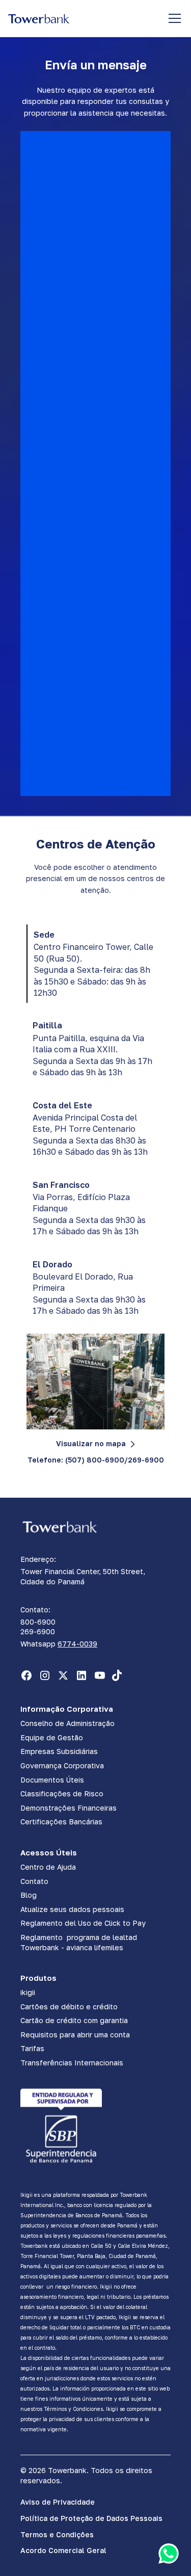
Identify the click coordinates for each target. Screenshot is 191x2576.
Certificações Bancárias (61, 1822)
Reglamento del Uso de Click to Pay (83, 1923)
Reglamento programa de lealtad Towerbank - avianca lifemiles (79, 1942)
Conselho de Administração (67, 1723)
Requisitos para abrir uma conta (75, 2035)
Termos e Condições (57, 2534)
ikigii (28, 1992)
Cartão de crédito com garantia (74, 2020)
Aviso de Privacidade (58, 2502)
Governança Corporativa (62, 1765)
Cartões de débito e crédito (69, 2007)
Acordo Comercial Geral (63, 2550)
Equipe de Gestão (52, 1737)
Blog (29, 1895)
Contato (34, 1881)
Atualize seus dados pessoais (72, 1909)
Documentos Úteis (52, 1780)
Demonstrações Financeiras (69, 1808)
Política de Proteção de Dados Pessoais (91, 2518)
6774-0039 (77, 1644)
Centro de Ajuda (48, 1867)
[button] (173, 18)
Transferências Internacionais (72, 2063)
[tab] (95, 964)
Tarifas (32, 2048)
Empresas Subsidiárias (59, 1751)
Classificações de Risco (62, 1794)
